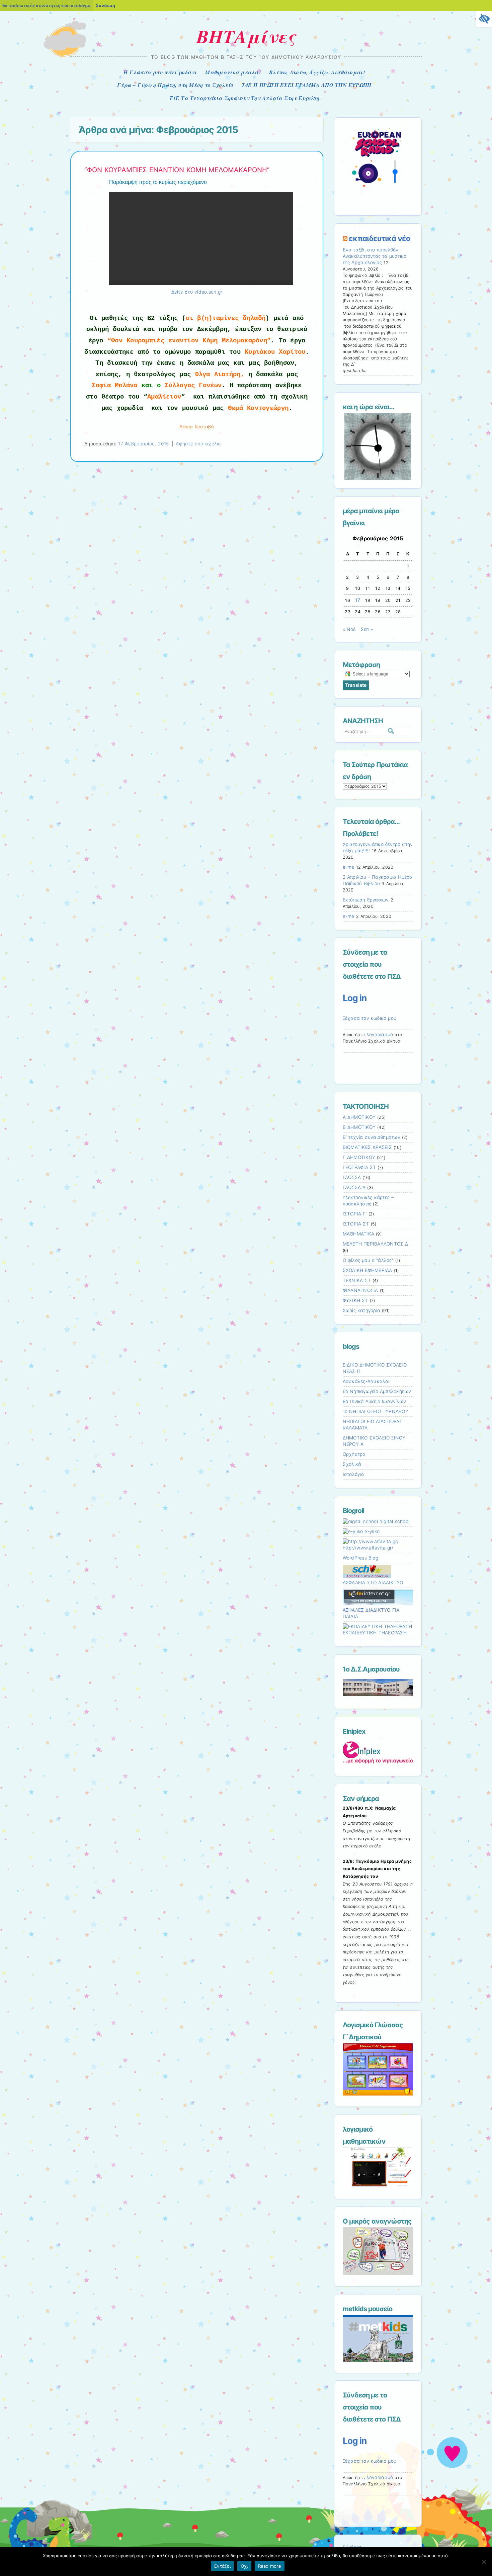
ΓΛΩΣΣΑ (352, 1177)
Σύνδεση (105, 5)
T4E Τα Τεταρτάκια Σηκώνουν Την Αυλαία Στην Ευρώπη (244, 98)
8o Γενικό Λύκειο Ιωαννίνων (375, 1401)
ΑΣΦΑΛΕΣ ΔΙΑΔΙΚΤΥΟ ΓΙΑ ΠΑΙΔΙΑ (371, 1613)
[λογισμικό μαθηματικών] (378, 2186)
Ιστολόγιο (353, 1474)
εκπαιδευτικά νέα (380, 238)
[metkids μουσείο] (378, 2360)
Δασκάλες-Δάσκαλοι (366, 1381)
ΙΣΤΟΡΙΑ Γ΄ (355, 1214)
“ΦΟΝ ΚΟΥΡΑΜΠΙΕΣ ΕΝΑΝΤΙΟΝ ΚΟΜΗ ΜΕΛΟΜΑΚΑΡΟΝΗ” (177, 170)
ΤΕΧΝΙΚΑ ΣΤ (357, 1280)
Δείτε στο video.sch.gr (197, 292)
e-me (349, 867)
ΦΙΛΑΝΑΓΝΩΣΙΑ (360, 1290)
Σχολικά (352, 1464)
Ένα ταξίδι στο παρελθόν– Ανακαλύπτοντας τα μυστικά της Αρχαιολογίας (375, 256)
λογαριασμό (380, 1035)
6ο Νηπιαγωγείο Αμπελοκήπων (377, 1391)
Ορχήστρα (354, 1454)
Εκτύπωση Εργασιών (366, 900)
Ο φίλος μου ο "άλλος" (368, 1260)
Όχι (244, 2566)
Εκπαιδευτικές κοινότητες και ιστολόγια (46, 5)
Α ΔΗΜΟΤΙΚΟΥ (359, 1117)
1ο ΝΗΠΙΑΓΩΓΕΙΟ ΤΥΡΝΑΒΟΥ (376, 1411)
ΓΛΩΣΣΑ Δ (354, 1187)
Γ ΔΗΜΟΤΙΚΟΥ (359, 1157)
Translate (356, 685)
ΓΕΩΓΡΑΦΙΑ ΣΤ (359, 1167)
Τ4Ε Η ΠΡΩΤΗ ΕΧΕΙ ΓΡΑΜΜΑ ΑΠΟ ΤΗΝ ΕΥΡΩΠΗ (307, 85)
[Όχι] (484, 2562)
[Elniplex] (378, 1752)
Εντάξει (222, 2566)
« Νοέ (349, 629)
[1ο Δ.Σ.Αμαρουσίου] (378, 1688)
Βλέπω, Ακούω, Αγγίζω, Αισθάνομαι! (317, 72)
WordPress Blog (360, 1558)
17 (358, 600)
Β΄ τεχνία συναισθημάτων (372, 1137)
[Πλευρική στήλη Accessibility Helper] (484, 19)
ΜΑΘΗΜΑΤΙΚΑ (359, 1234)
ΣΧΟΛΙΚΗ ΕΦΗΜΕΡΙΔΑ (367, 1270)
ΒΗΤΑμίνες (246, 36)
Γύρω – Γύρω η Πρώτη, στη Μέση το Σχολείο (175, 85)
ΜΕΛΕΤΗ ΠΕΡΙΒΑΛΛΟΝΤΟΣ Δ (376, 1244)
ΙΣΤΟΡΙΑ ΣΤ (356, 1224)
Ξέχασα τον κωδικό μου (370, 1018)
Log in (355, 998)
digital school (394, 1521)
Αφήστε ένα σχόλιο (198, 444)
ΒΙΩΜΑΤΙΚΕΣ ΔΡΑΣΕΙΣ (367, 1147)
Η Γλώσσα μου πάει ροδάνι (160, 72)
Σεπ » (367, 629)
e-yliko (371, 1531)
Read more (270, 2566)
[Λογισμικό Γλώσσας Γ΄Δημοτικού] (378, 2094)
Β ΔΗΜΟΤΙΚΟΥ (359, 1127)
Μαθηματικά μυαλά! (233, 72)
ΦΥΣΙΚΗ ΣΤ (355, 1300)
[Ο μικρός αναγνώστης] (378, 2273)
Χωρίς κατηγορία (362, 1310)
